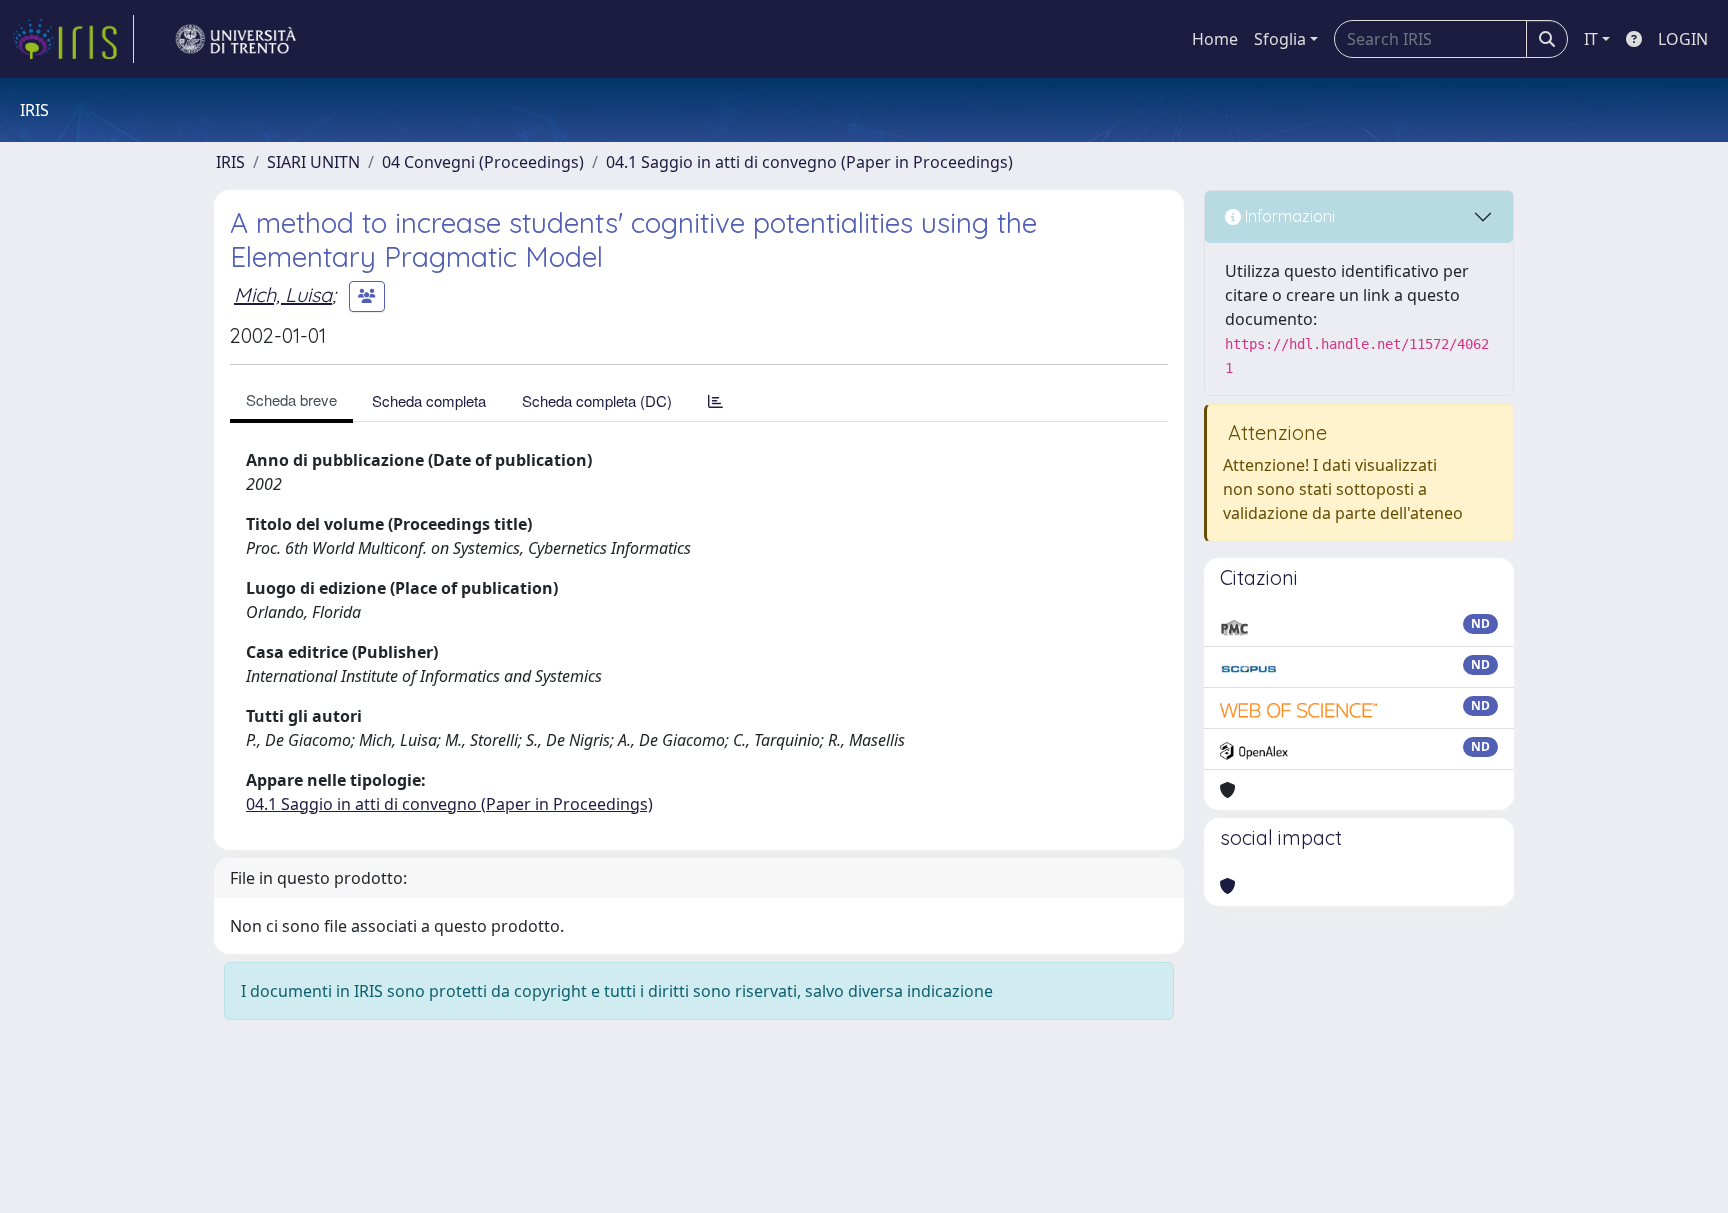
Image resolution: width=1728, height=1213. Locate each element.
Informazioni (1288, 216)
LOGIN (1683, 39)
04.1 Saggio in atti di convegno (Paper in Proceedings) (809, 162)
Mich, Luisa (283, 294)
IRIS (230, 162)
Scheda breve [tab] (291, 399)
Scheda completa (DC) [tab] (597, 400)
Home (1215, 39)
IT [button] (1591, 39)
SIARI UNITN (313, 162)
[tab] (715, 400)
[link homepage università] (236, 39)
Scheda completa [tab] (429, 400)
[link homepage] (73, 39)
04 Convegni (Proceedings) (483, 162)
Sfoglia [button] (1280, 39)
